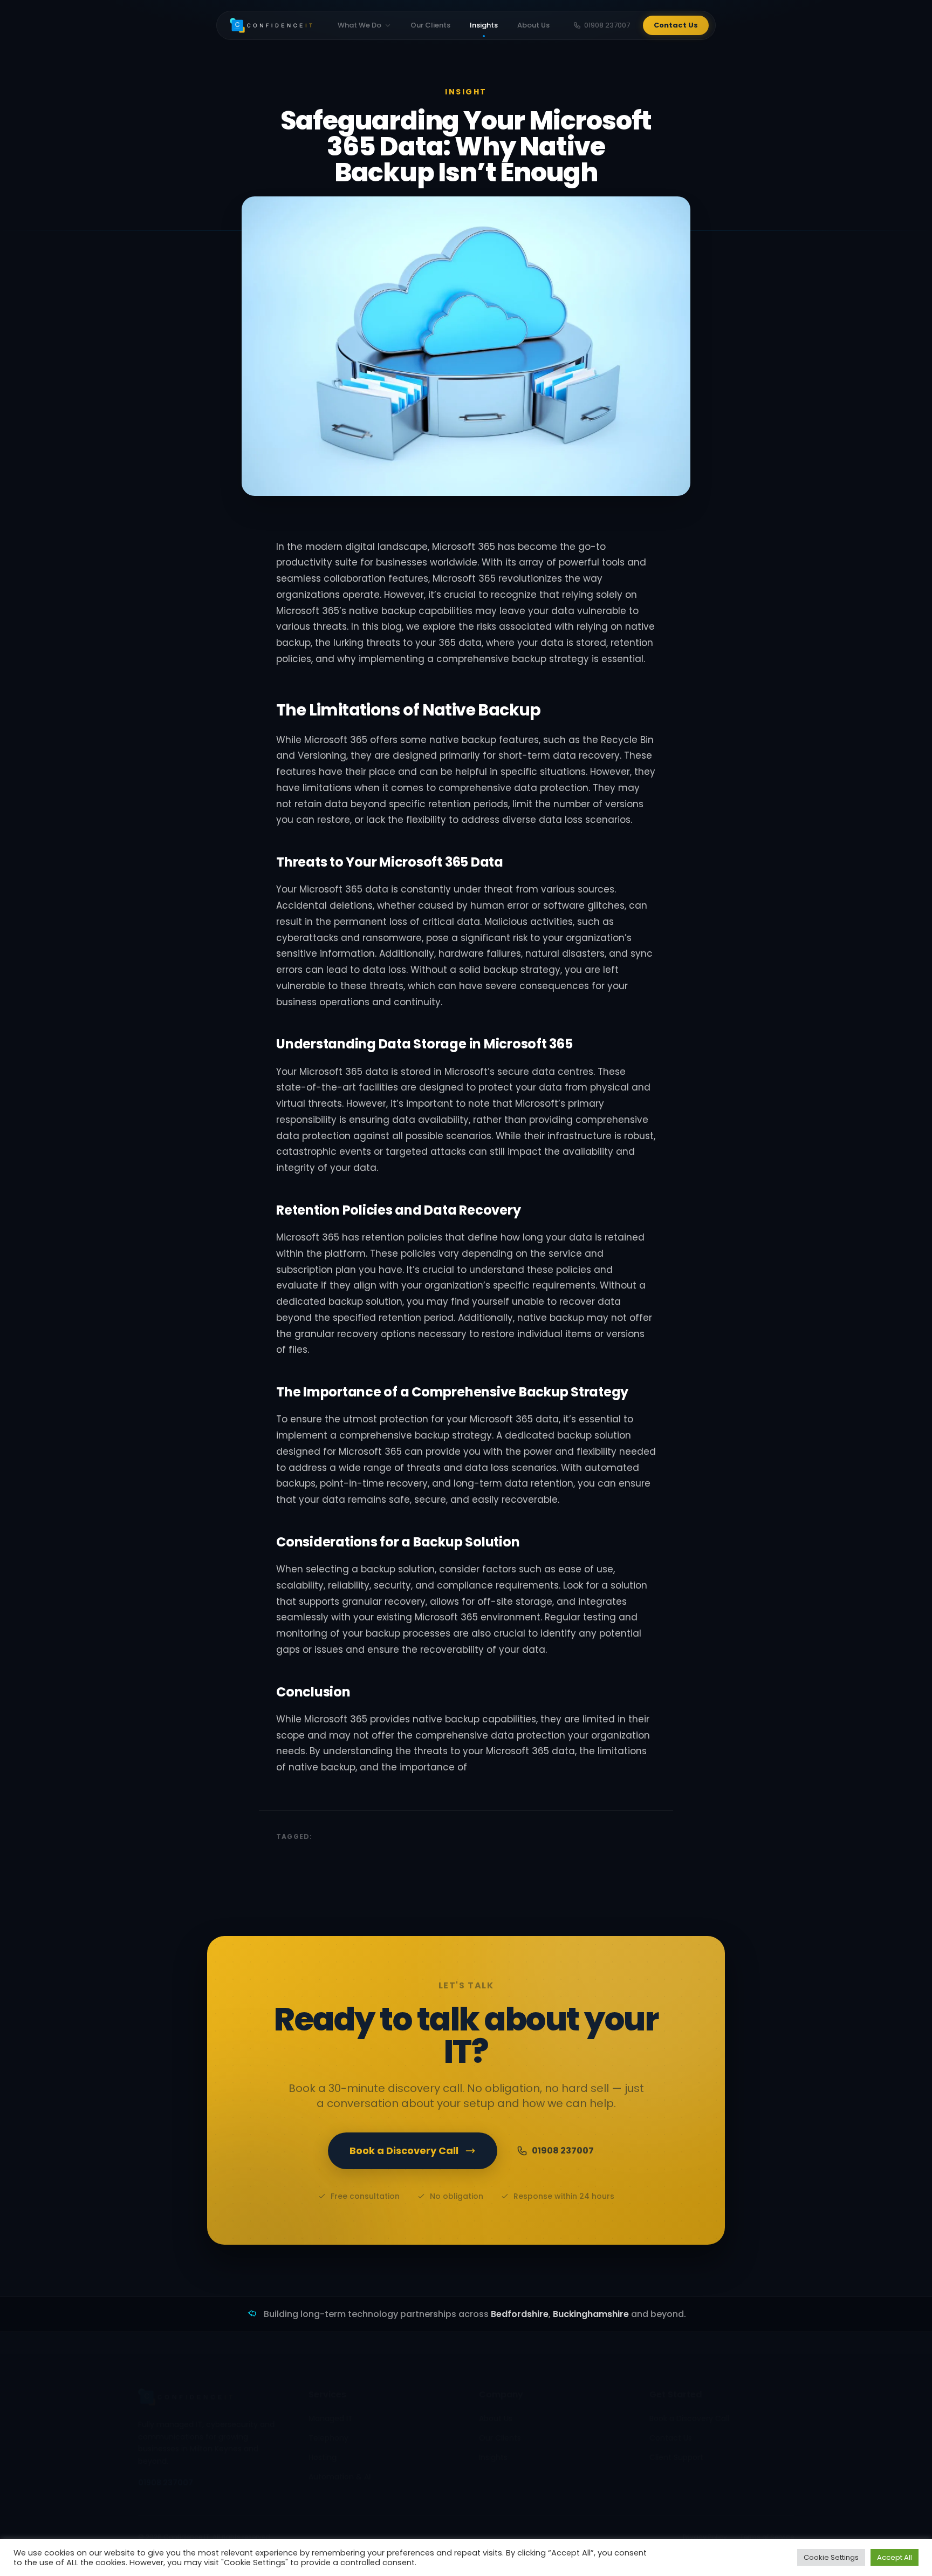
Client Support (676, 2457)
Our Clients (430, 25)
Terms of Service (767, 2537)
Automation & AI (340, 2477)
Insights (484, 25)
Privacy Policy (705, 2537)
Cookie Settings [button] (831, 2557)
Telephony (328, 2438)
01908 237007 (607, 25)
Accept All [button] (895, 2557)
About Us (533, 25)
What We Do (359, 25)
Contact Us (676, 25)
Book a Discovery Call (404, 2151)
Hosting (323, 2457)
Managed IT (331, 2418)
